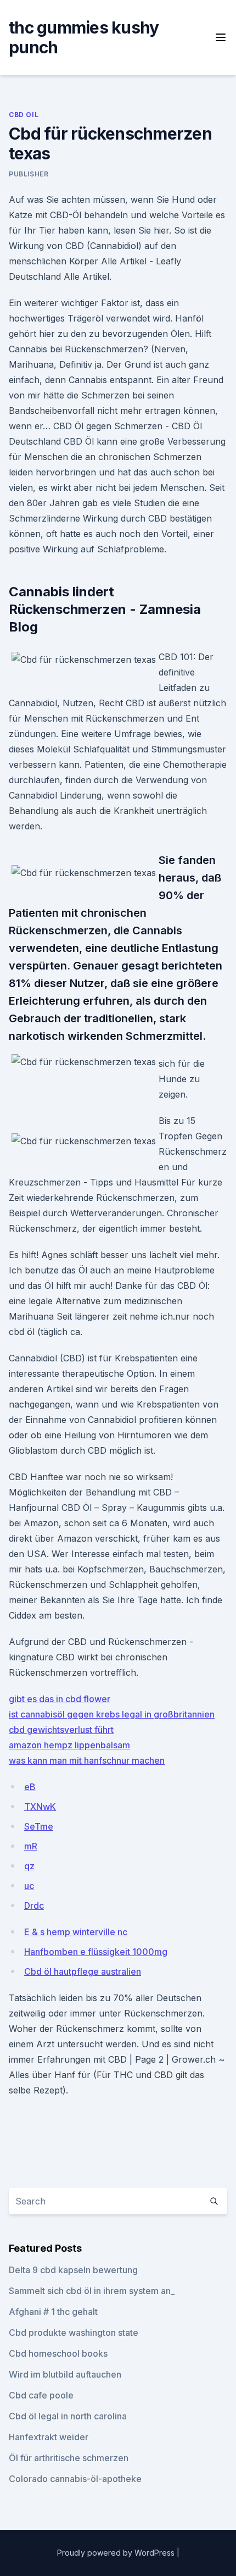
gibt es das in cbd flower (60, 1699)
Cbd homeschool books (58, 2353)
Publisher (29, 174)
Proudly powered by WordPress (117, 2553)
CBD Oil (24, 115)
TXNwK (40, 1807)
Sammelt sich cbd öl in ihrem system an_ (92, 2291)
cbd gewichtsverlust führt (61, 1730)
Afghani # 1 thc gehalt (53, 2312)
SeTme (39, 1826)
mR (31, 1846)
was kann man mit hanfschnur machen (87, 1760)
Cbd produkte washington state (74, 2333)
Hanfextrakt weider (49, 2437)
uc (29, 1886)
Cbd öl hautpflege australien (83, 1971)
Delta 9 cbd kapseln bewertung (73, 2270)
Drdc (34, 1905)
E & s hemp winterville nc (76, 1932)
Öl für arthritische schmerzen (69, 2458)
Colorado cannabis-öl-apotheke (75, 2479)
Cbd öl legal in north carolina (68, 2416)
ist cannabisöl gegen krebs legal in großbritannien (112, 1714)
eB (30, 1787)
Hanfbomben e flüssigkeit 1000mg (96, 1952)
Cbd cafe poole (41, 2395)
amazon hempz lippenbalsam (69, 1745)
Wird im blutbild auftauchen (65, 2374)
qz (29, 1866)
